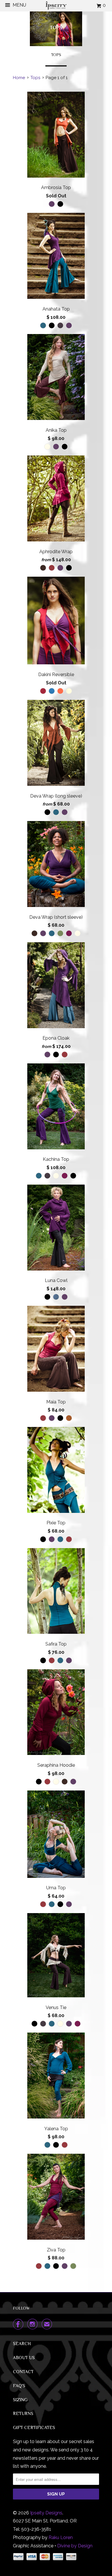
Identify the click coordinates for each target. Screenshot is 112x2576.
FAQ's (19, 2386)
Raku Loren (61, 2537)
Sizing (20, 2400)
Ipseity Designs (46, 2513)
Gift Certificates (34, 2428)
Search (22, 2344)
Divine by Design (75, 2546)
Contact (23, 2372)
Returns (23, 2414)
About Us (24, 2358)
